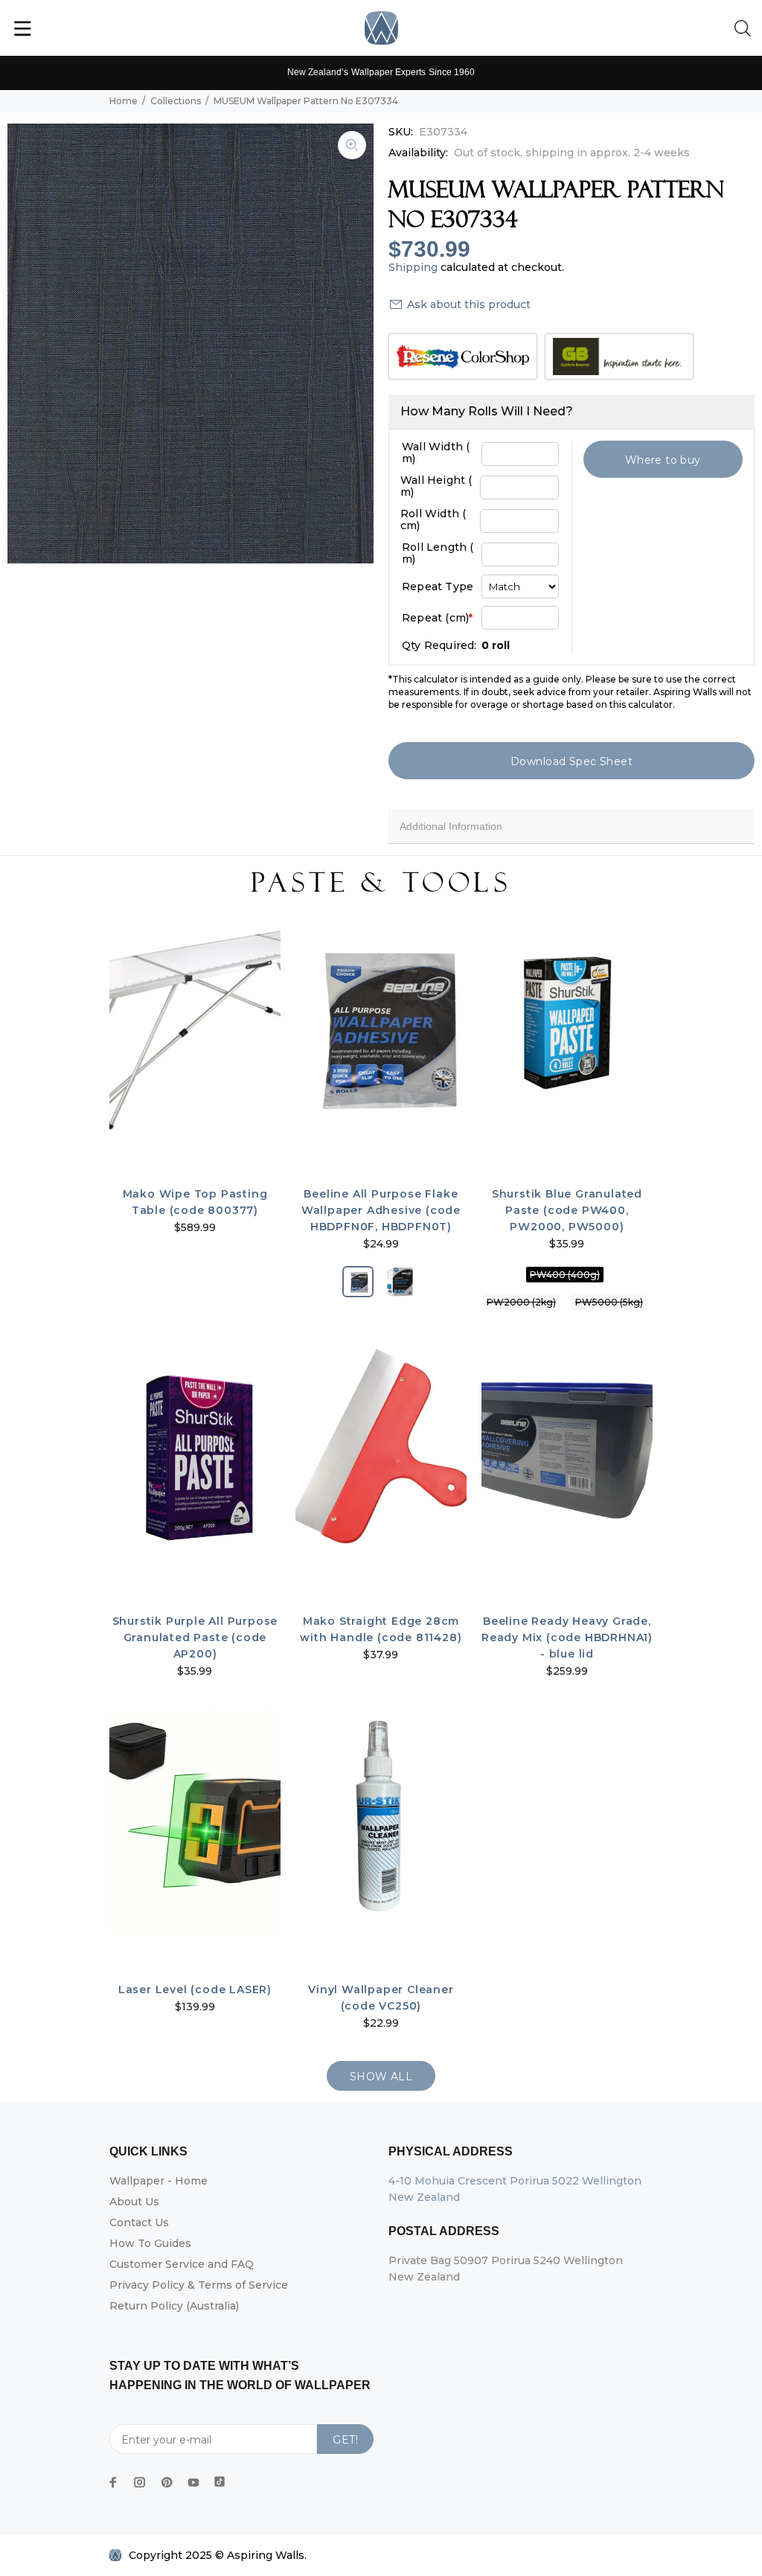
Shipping (413, 267)
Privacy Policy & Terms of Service (199, 2285)
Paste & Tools (381, 883)
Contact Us (139, 2222)
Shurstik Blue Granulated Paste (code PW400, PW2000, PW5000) (567, 1210)
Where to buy (663, 460)
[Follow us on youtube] (193, 2482)
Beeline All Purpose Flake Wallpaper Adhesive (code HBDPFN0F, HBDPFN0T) (381, 1210)
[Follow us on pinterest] (167, 2482)
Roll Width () (433, 520)
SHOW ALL (381, 2077)
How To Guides (150, 2243)
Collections (176, 101)
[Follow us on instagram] (140, 2482)
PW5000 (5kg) (609, 1302)
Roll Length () (438, 553)
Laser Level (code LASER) (195, 1989)
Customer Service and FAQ (182, 2264)
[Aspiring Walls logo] (381, 28)
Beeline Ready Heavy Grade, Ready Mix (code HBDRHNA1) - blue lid (567, 1637)
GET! (345, 2440)
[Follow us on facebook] (113, 2482)
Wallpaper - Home (159, 2181)
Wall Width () (436, 453)
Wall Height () (436, 486)
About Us (134, 2202)
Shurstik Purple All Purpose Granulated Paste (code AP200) (195, 1637)
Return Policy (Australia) (174, 2306)
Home (124, 101)
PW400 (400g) (565, 1275)
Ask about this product (469, 304)
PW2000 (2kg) (521, 1302)
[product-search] (746, 29)
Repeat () (437, 618)
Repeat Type (438, 587)
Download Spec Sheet (571, 761)
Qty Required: (439, 645)
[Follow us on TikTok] (220, 2478)
